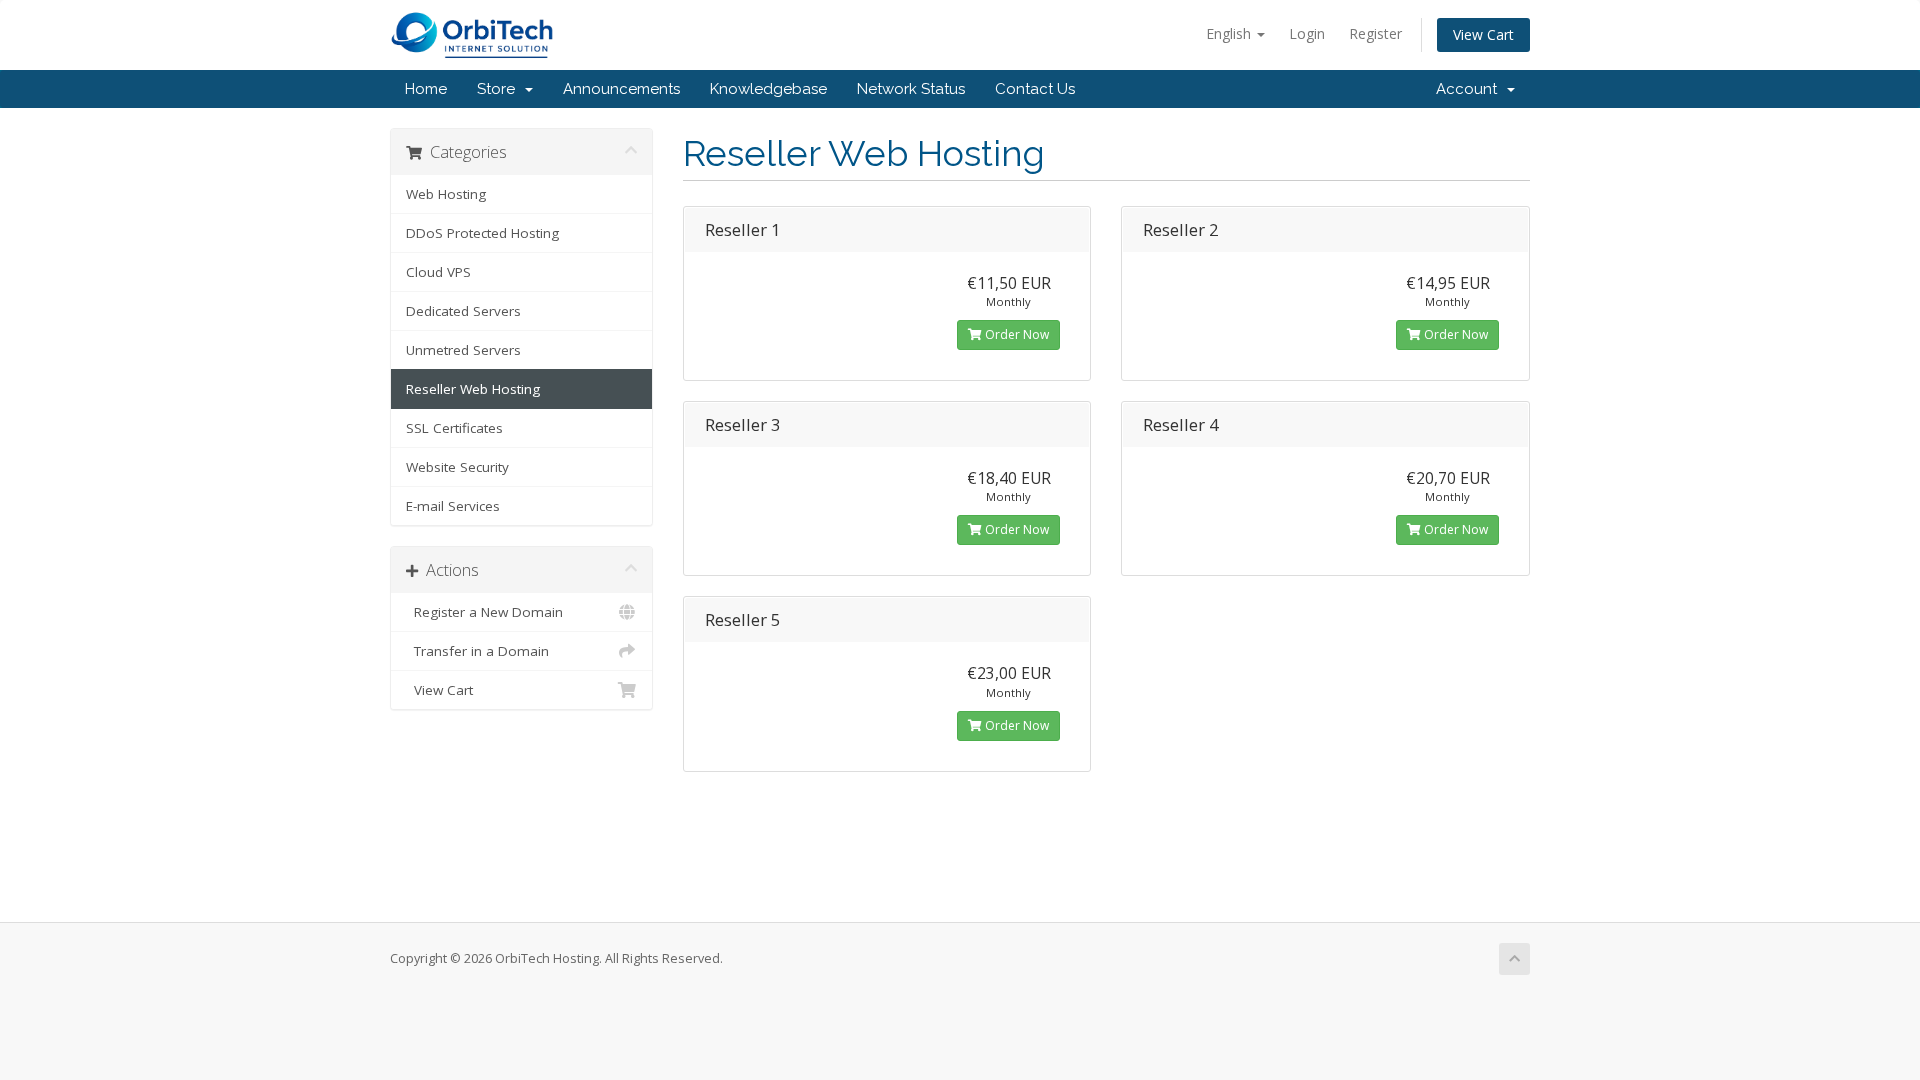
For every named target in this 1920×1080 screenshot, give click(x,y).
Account (1470, 89)
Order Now (1015, 334)
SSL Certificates (454, 428)
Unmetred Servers (463, 350)
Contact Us (1035, 89)
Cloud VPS (438, 272)
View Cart (1483, 34)
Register (1375, 33)
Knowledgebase (768, 89)
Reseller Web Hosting (473, 389)
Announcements (621, 89)
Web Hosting (446, 194)
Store (500, 89)
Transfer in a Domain (477, 651)
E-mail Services (453, 506)
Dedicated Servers (463, 311)
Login (1307, 33)
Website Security (457, 467)
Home (426, 89)
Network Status (911, 89)
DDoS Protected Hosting (482, 233)
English (1230, 33)
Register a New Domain (484, 612)
